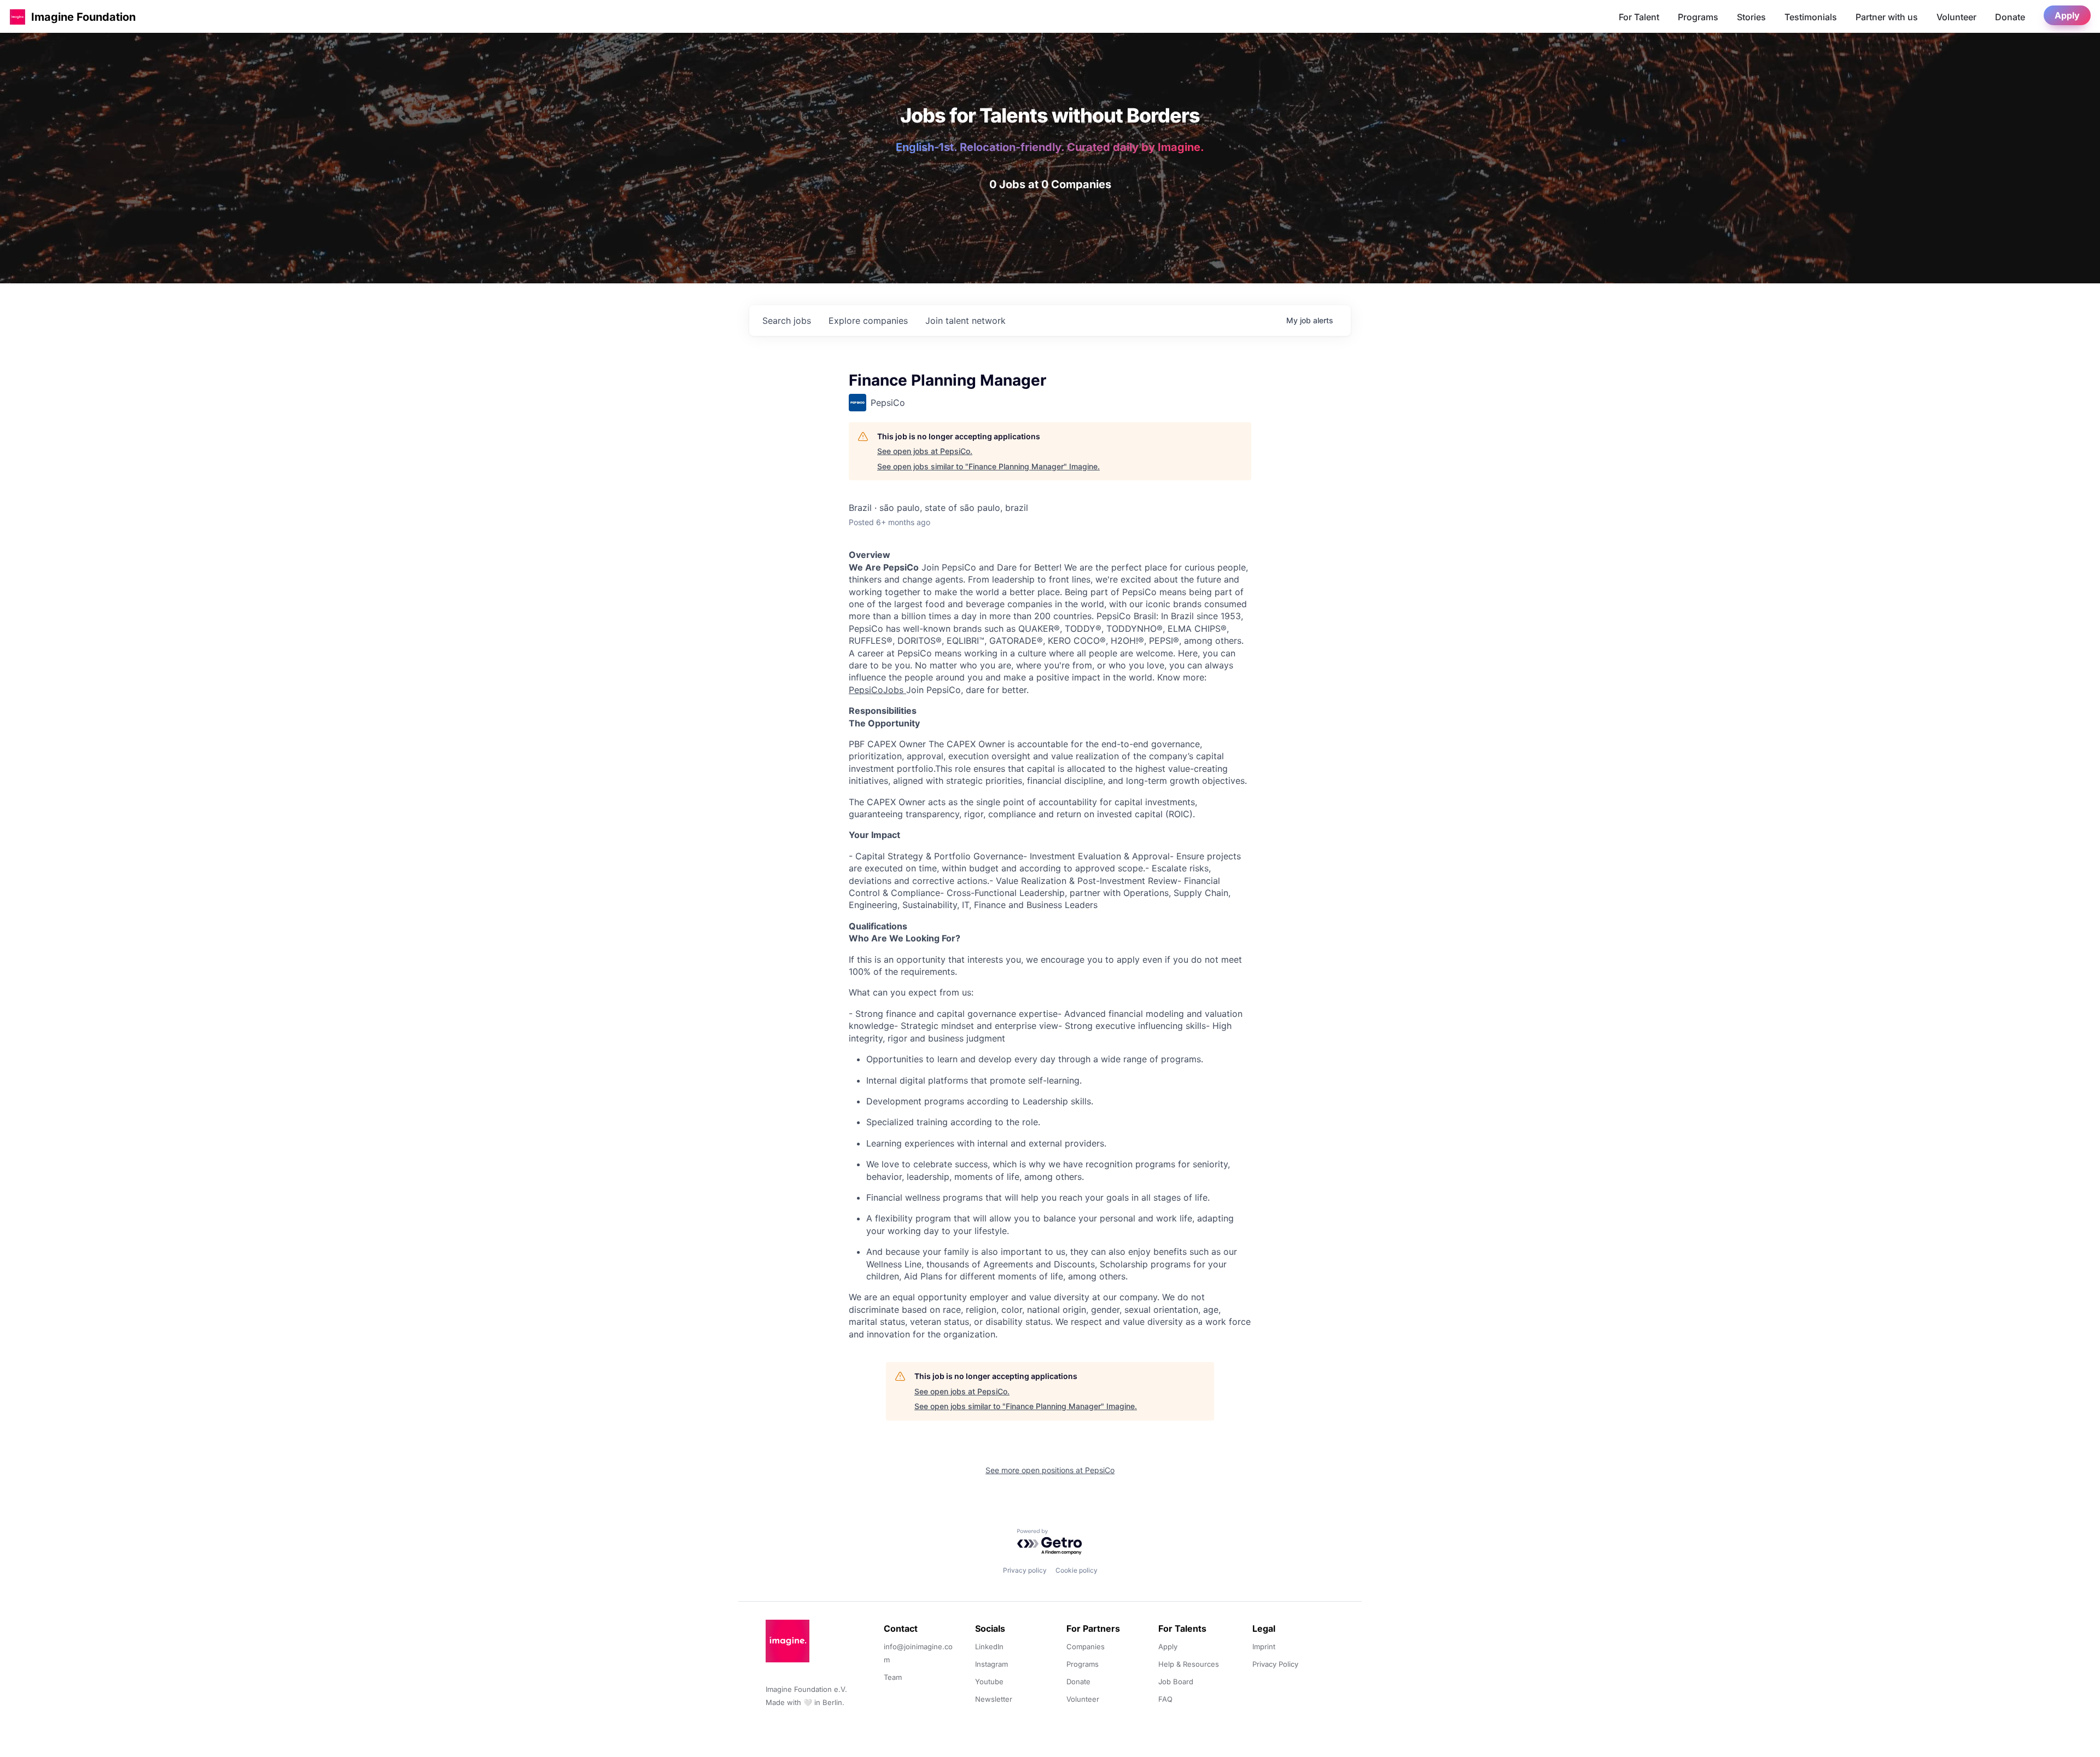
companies (868, 321)
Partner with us (1887, 17)
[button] (17, 17)
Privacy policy (1025, 1570)
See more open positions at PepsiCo (1050, 1470)
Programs (1698, 17)
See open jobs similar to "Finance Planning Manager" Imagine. (988, 466)
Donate (2010, 17)
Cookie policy (1077, 1570)
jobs (787, 321)
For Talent (1639, 17)
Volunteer (1956, 17)
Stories (1751, 17)
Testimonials (1811, 17)
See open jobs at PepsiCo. (925, 451)
